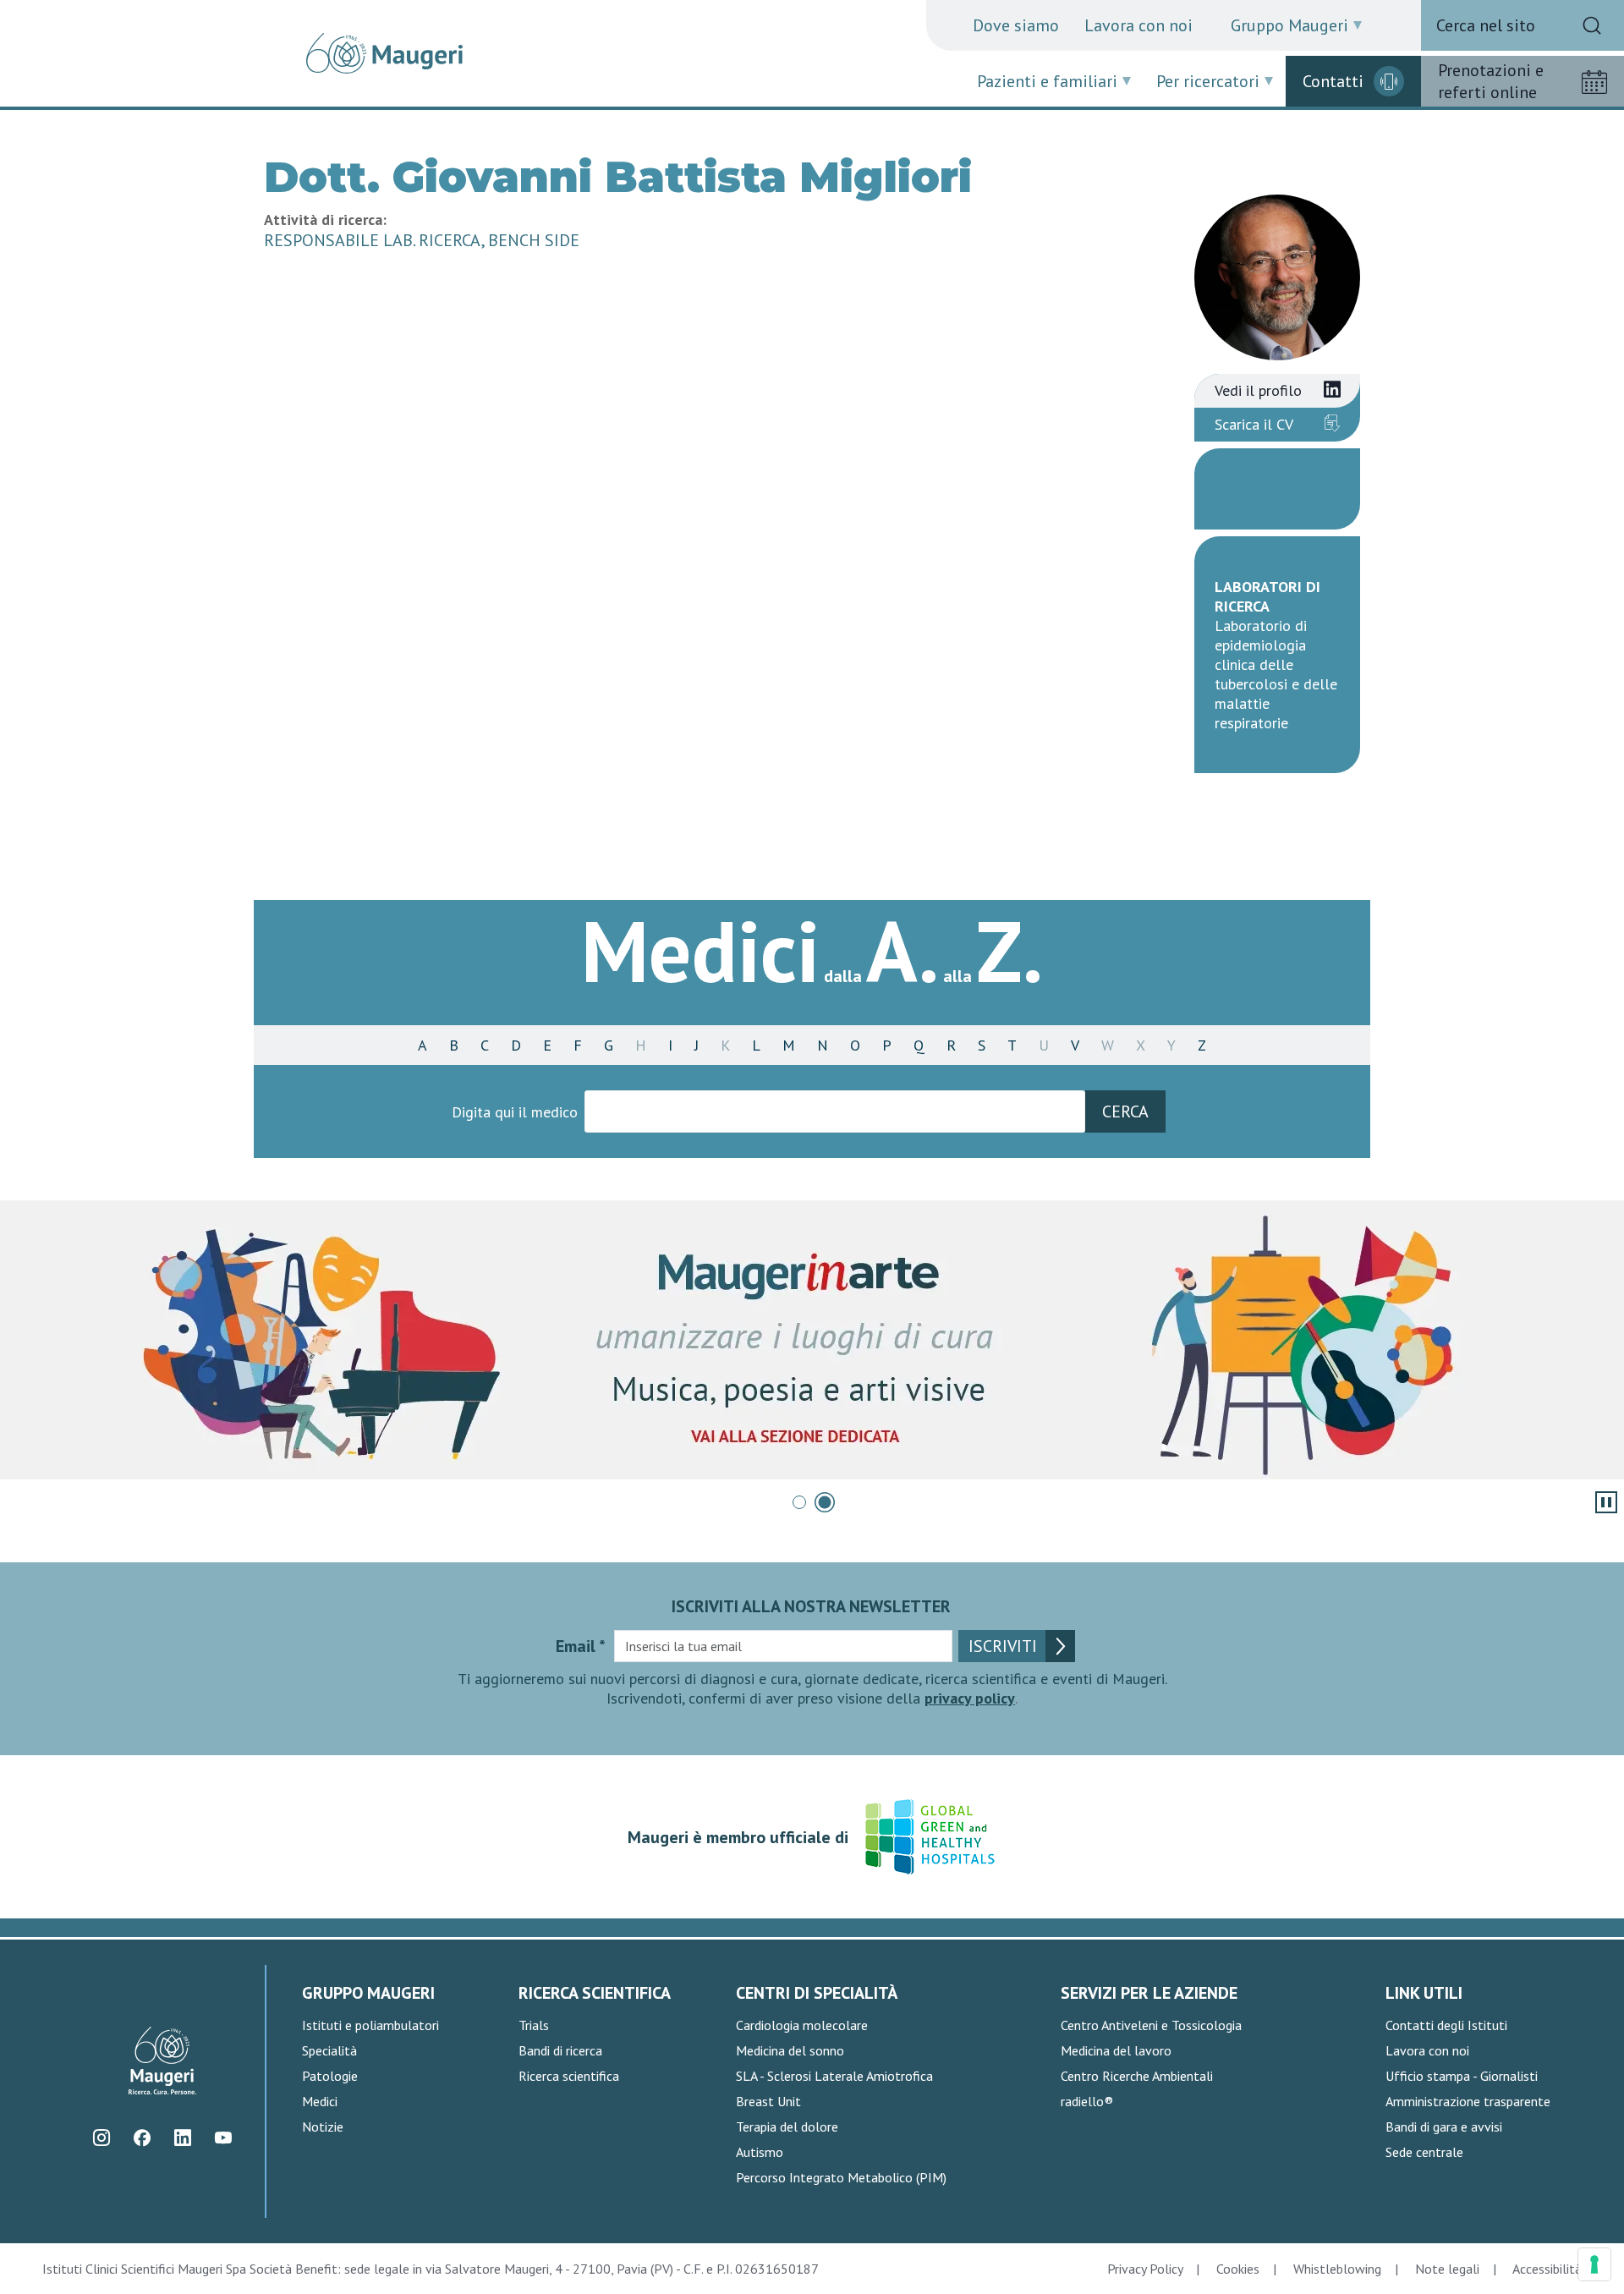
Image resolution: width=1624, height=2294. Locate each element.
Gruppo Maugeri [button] (1289, 25)
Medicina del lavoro (1116, 2050)
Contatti (1333, 81)
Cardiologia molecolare (802, 2025)
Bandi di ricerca (560, 2050)
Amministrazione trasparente (1468, 2101)
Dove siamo (1016, 25)
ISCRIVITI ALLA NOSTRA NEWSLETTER (811, 1606)
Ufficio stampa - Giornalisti (1462, 2076)
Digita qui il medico (515, 1112)
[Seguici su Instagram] (101, 2138)
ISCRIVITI (1003, 1646)
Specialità (329, 2050)
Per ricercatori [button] (1208, 81)
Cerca (1125, 1111)
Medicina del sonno (790, 2050)
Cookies (1238, 2269)
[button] (799, 1502)
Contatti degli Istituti (1446, 2025)
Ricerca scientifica (569, 2076)
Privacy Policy (1145, 2269)
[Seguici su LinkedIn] (182, 2138)
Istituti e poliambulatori (370, 2025)
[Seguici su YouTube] (223, 2138)
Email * (581, 1646)
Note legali (1447, 2269)
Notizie (323, 2127)
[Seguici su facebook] (142, 2138)
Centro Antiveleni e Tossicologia (1151, 2025)
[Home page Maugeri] (384, 53)
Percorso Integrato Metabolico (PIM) (841, 2177)
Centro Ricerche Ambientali (1137, 2076)
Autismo (760, 2152)
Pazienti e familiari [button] (1047, 81)
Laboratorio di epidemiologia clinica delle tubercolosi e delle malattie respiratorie (1276, 674)
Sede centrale (1424, 2152)
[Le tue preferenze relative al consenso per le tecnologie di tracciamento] (1594, 2264)
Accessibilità (1547, 2269)
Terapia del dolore (787, 2127)
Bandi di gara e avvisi (1444, 2127)
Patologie (330, 2076)
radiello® (1087, 2101)
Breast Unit (768, 2101)
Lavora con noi (1138, 25)
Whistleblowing (1337, 2269)
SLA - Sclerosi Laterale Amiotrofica (834, 2076)
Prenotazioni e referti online (1491, 81)
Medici (320, 2101)
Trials (534, 2025)
